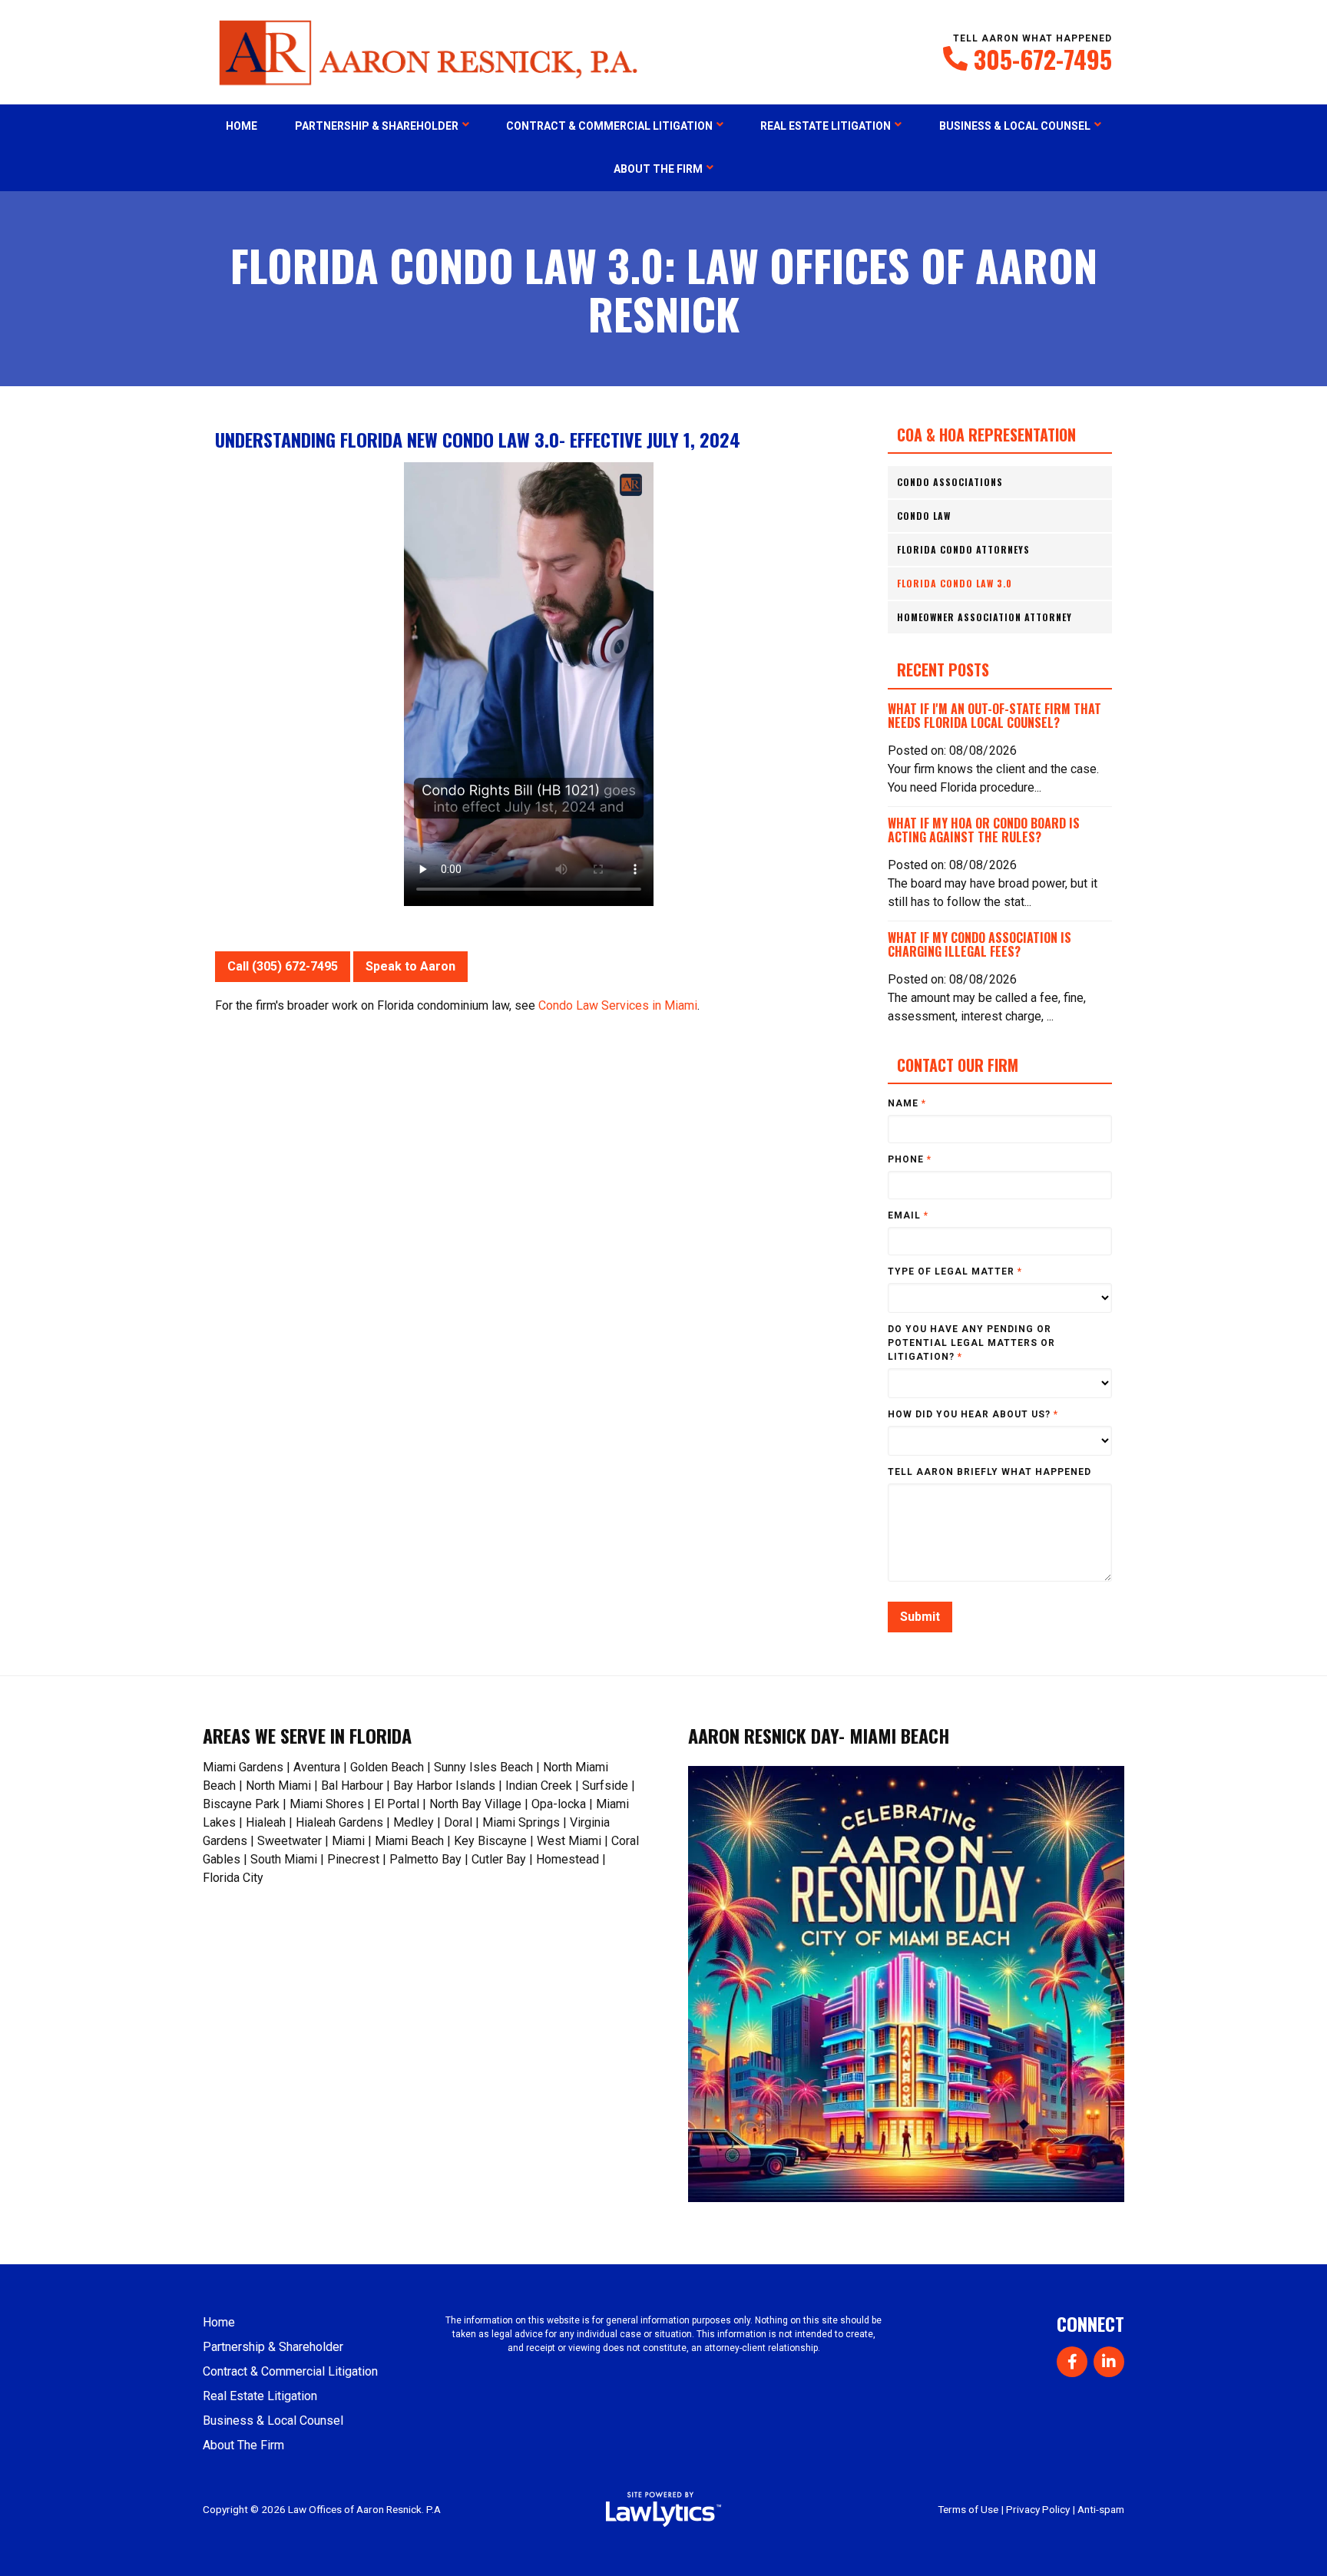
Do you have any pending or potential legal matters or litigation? (971, 1343)
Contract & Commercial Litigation (609, 126)
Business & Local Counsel (1015, 126)
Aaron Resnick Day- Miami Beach (819, 1735)
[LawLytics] (663, 2509)
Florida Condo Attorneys (963, 549)
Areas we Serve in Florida (307, 1735)
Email (908, 1215)
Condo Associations (950, 482)
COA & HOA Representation (986, 435)
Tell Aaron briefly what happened (989, 1472)
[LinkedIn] (1109, 2362)
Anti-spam (1101, 2509)
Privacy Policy (1038, 2509)
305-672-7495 (1043, 59)
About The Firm (658, 169)
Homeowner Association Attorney (984, 617)
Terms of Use (968, 2509)
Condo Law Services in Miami (618, 1005)
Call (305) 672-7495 (283, 966)
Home (242, 126)
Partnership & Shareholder (377, 126)
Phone (910, 1159)
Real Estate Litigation (826, 126)
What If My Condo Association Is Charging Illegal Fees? (980, 944)
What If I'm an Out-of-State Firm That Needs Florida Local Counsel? (994, 716)
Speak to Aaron (410, 966)
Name (907, 1103)
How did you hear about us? (973, 1414)
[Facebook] (1072, 2362)
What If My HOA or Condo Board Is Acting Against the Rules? (984, 830)
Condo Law (924, 516)
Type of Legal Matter (955, 1271)
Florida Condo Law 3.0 (955, 583)
